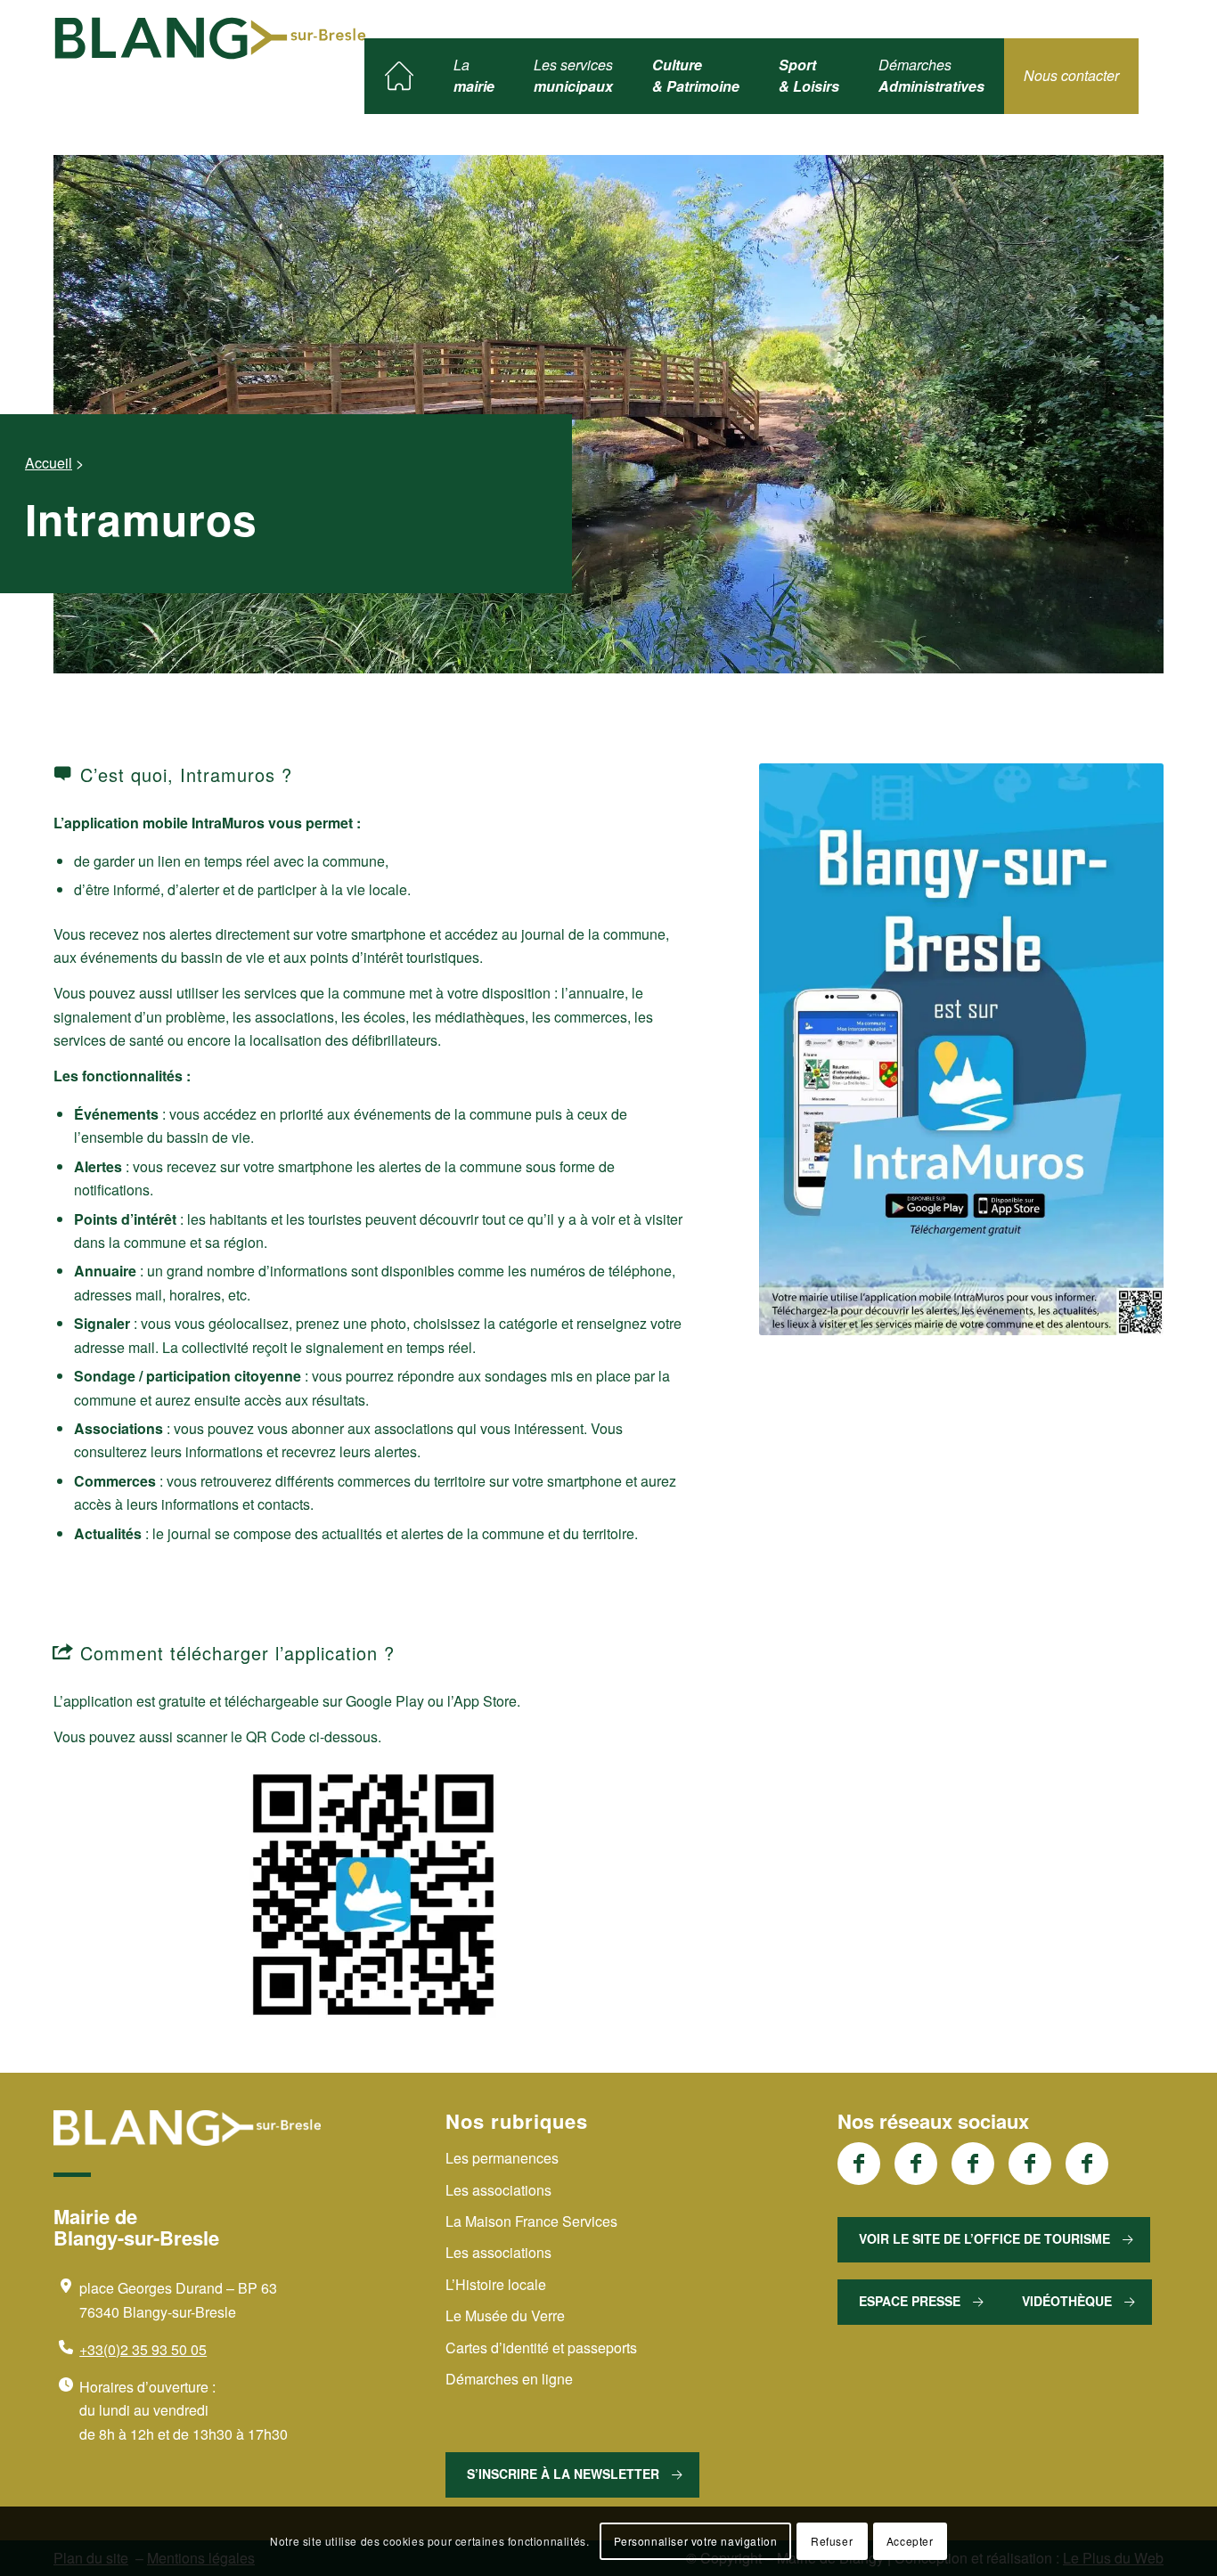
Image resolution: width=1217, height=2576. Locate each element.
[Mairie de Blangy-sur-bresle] (210, 38)
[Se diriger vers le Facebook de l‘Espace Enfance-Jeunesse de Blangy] (916, 2164)
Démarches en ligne (509, 2379)
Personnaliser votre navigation (696, 2541)
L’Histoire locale (496, 2284)
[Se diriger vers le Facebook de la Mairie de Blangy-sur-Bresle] (859, 2164)
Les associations (498, 2190)
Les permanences (502, 2158)
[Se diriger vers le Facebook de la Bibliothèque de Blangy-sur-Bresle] (973, 2164)
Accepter (910, 2541)
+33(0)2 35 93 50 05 (143, 2349)
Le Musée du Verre (505, 2315)
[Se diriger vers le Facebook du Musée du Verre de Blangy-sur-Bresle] (1030, 2164)
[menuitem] (399, 76)
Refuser (832, 2541)
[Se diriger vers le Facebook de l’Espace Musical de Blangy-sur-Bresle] (1087, 2164)
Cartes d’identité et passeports (541, 2348)
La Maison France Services (531, 2221)
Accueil (49, 463)
